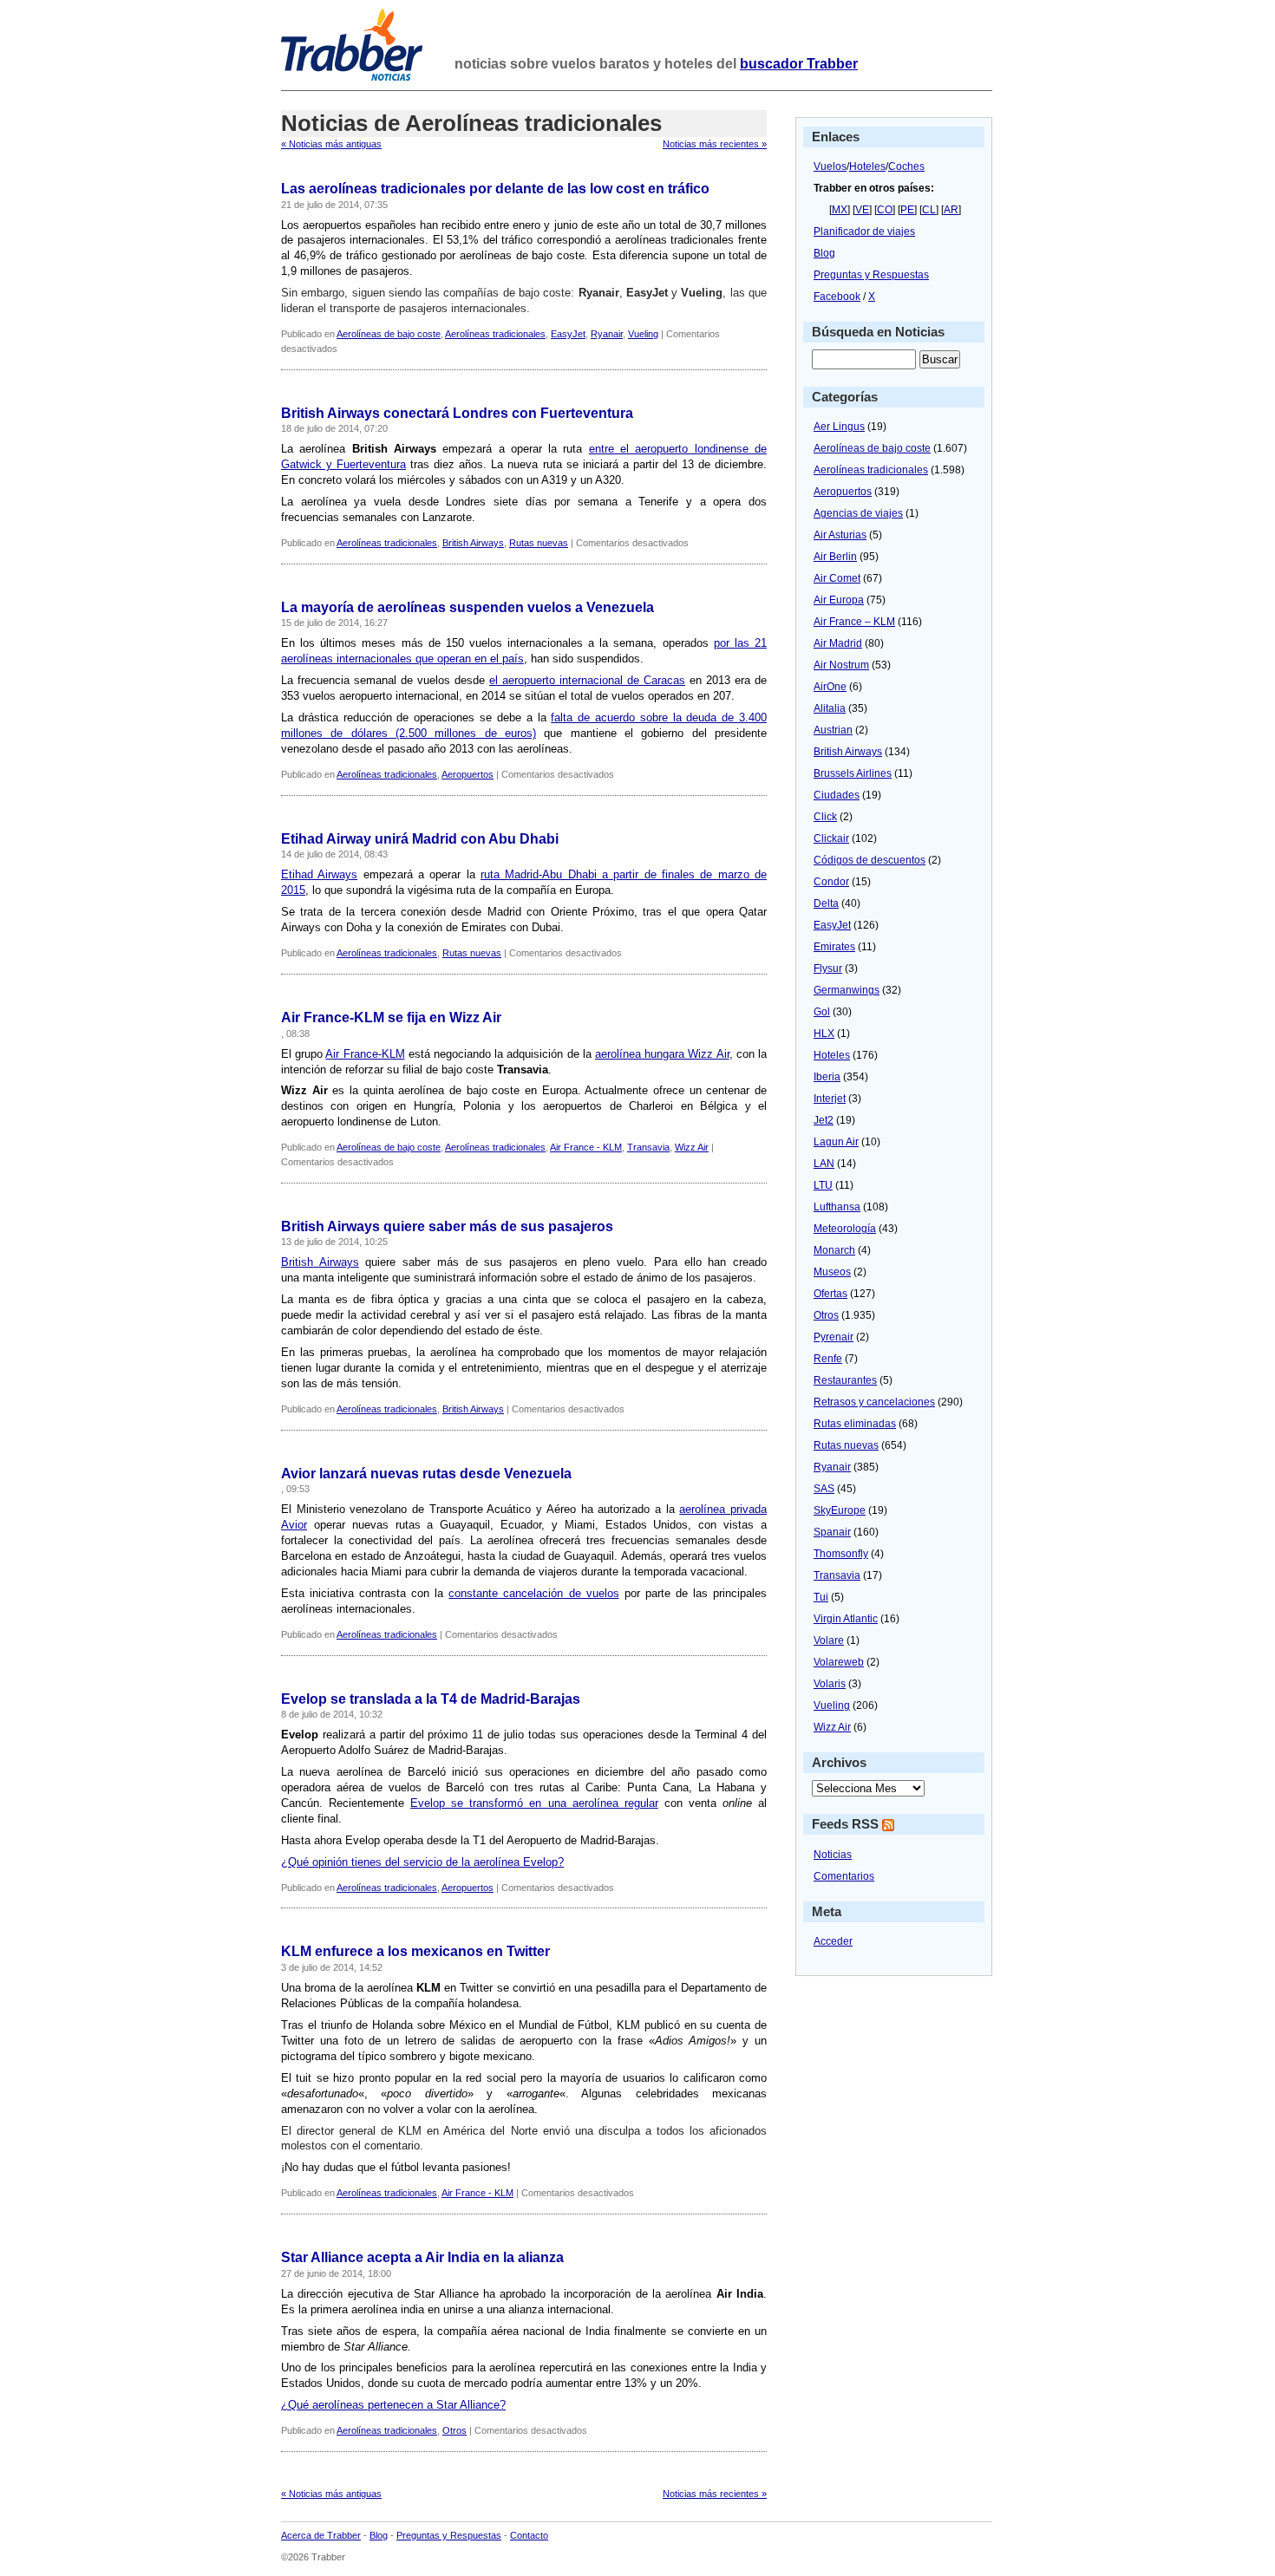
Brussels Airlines (853, 773)
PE (907, 210)
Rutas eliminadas (855, 1424)
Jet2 (824, 1120)
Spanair (832, 1532)
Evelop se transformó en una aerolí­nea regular (534, 1803)
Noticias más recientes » (715, 144)
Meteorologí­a (845, 1229)
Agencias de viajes (858, 513)
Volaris (830, 1684)
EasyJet (568, 334)
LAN (824, 1164)
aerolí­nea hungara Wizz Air (662, 1054)
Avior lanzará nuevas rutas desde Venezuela (426, 1474)
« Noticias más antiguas (331, 144)
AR (951, 210)
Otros (454, 2430)
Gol (822, 1012)
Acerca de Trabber (321, 2535)
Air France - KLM (586, 1147)
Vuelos (830, 166)
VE (862, 210)
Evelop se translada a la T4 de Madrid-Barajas (431, 1699)
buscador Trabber (799, 64)
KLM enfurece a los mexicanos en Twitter (415, 1951)
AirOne (830, 687)
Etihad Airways (319, 874)
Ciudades (837, 795)
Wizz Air (692, 1147)
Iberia (827, 1077)
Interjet (830, 1099)
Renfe (828, 1359)
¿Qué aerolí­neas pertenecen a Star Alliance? (393, 2405)
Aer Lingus (839, 427)
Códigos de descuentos (870, 860)
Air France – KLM (854, 622)
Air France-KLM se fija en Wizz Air (391, 1017)
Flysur (828, 968)
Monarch (834, 1250)
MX (840, 210)
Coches (906, 166)
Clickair (831, 838)
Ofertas (830, 1294)
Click (825, 817)
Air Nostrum (841, 665)
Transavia (648, 1147)
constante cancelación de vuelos (533, 1593)
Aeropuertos (467, 774)
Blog (824, 253)
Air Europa (839, 600)
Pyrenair (834, 1337)
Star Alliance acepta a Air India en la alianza (422, 2257)
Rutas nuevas (539, 543)
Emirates (834, 947)
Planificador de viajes (864, 232)
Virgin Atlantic (846, 1619)
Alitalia (830, 708)
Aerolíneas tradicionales (495, 334)
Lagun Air (836, 1142)
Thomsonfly (841, 1554)
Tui (821, 1597)
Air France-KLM (365, 1054)
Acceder (833, 1941)
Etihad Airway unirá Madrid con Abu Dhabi (420, 839)
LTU (823, 1185)
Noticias (833, 1855)
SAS (824, 1489)
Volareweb (839, 1662)
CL (929, 210)
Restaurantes (845, 1380)
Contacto (529, 2535)
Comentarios (844, 1876)
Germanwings (847, 990)
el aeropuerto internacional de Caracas (587, 680)
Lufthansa (837, 1207)
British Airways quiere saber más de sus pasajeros (447, 1226)
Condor (831, 882)
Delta (826, 903)
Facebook (837, 297)
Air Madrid (838, 643)
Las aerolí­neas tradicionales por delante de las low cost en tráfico (495, 189)
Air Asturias (840, 535)
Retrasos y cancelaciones (874, 1402)
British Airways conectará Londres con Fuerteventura (457, 413)
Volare (829, 1640)
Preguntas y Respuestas (871, 275)
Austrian (833, 730)
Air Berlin (835, 557)
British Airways (473, 543)
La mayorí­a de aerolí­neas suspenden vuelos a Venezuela (467, 607)
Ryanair (607, 334)
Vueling (643, 334)
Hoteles (867, 166)
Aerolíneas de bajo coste (389, 334)
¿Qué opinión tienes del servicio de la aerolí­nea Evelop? (422, 1862)
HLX (824, 1034)
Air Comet (837, 578)
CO (885, 210)
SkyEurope (840, 1510)
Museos (832, 1272)
